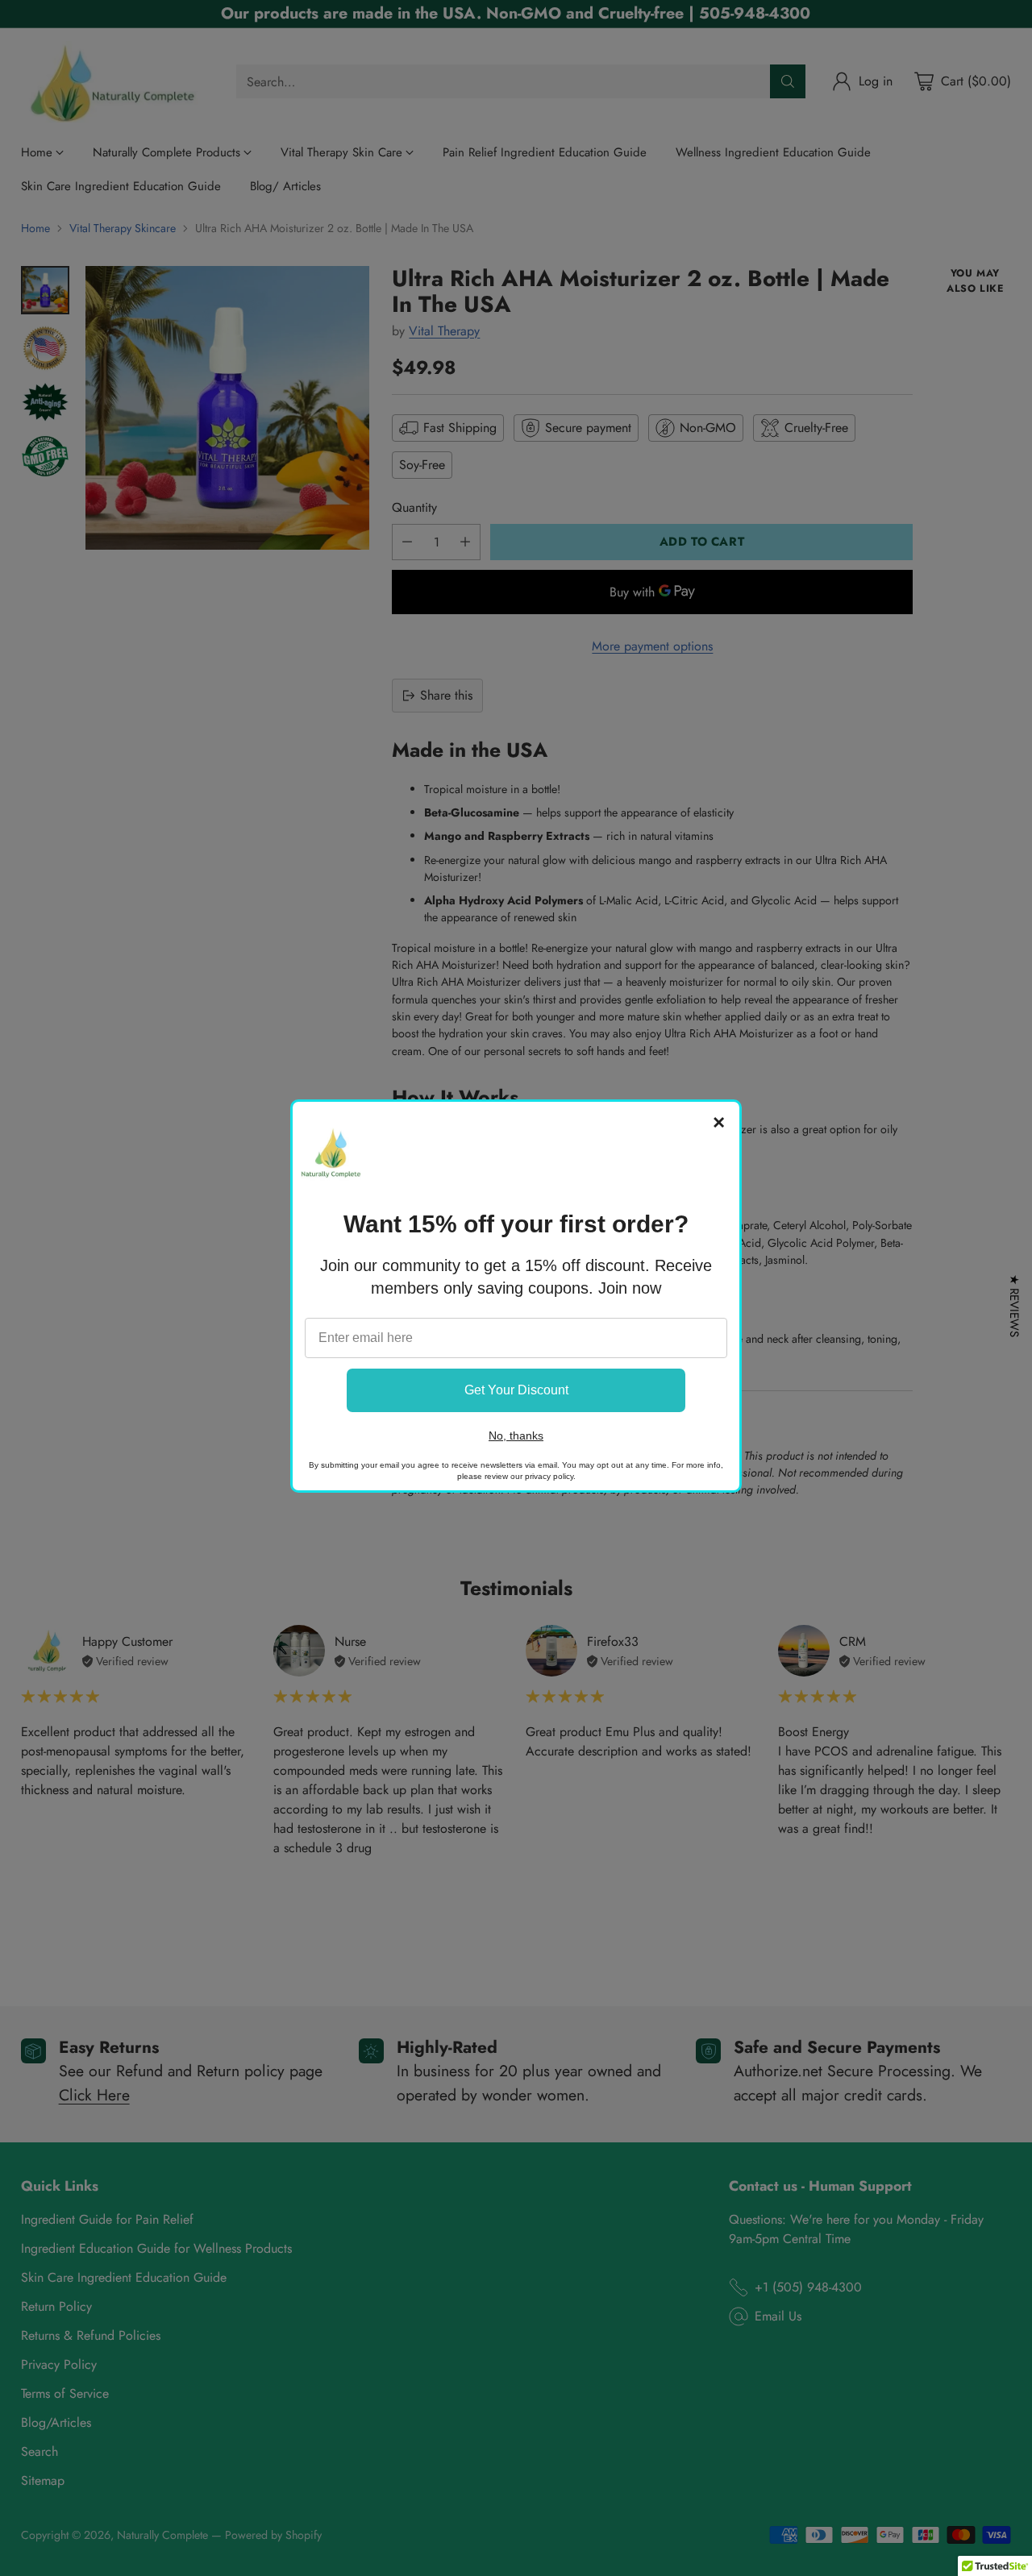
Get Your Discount (516, 1390)
